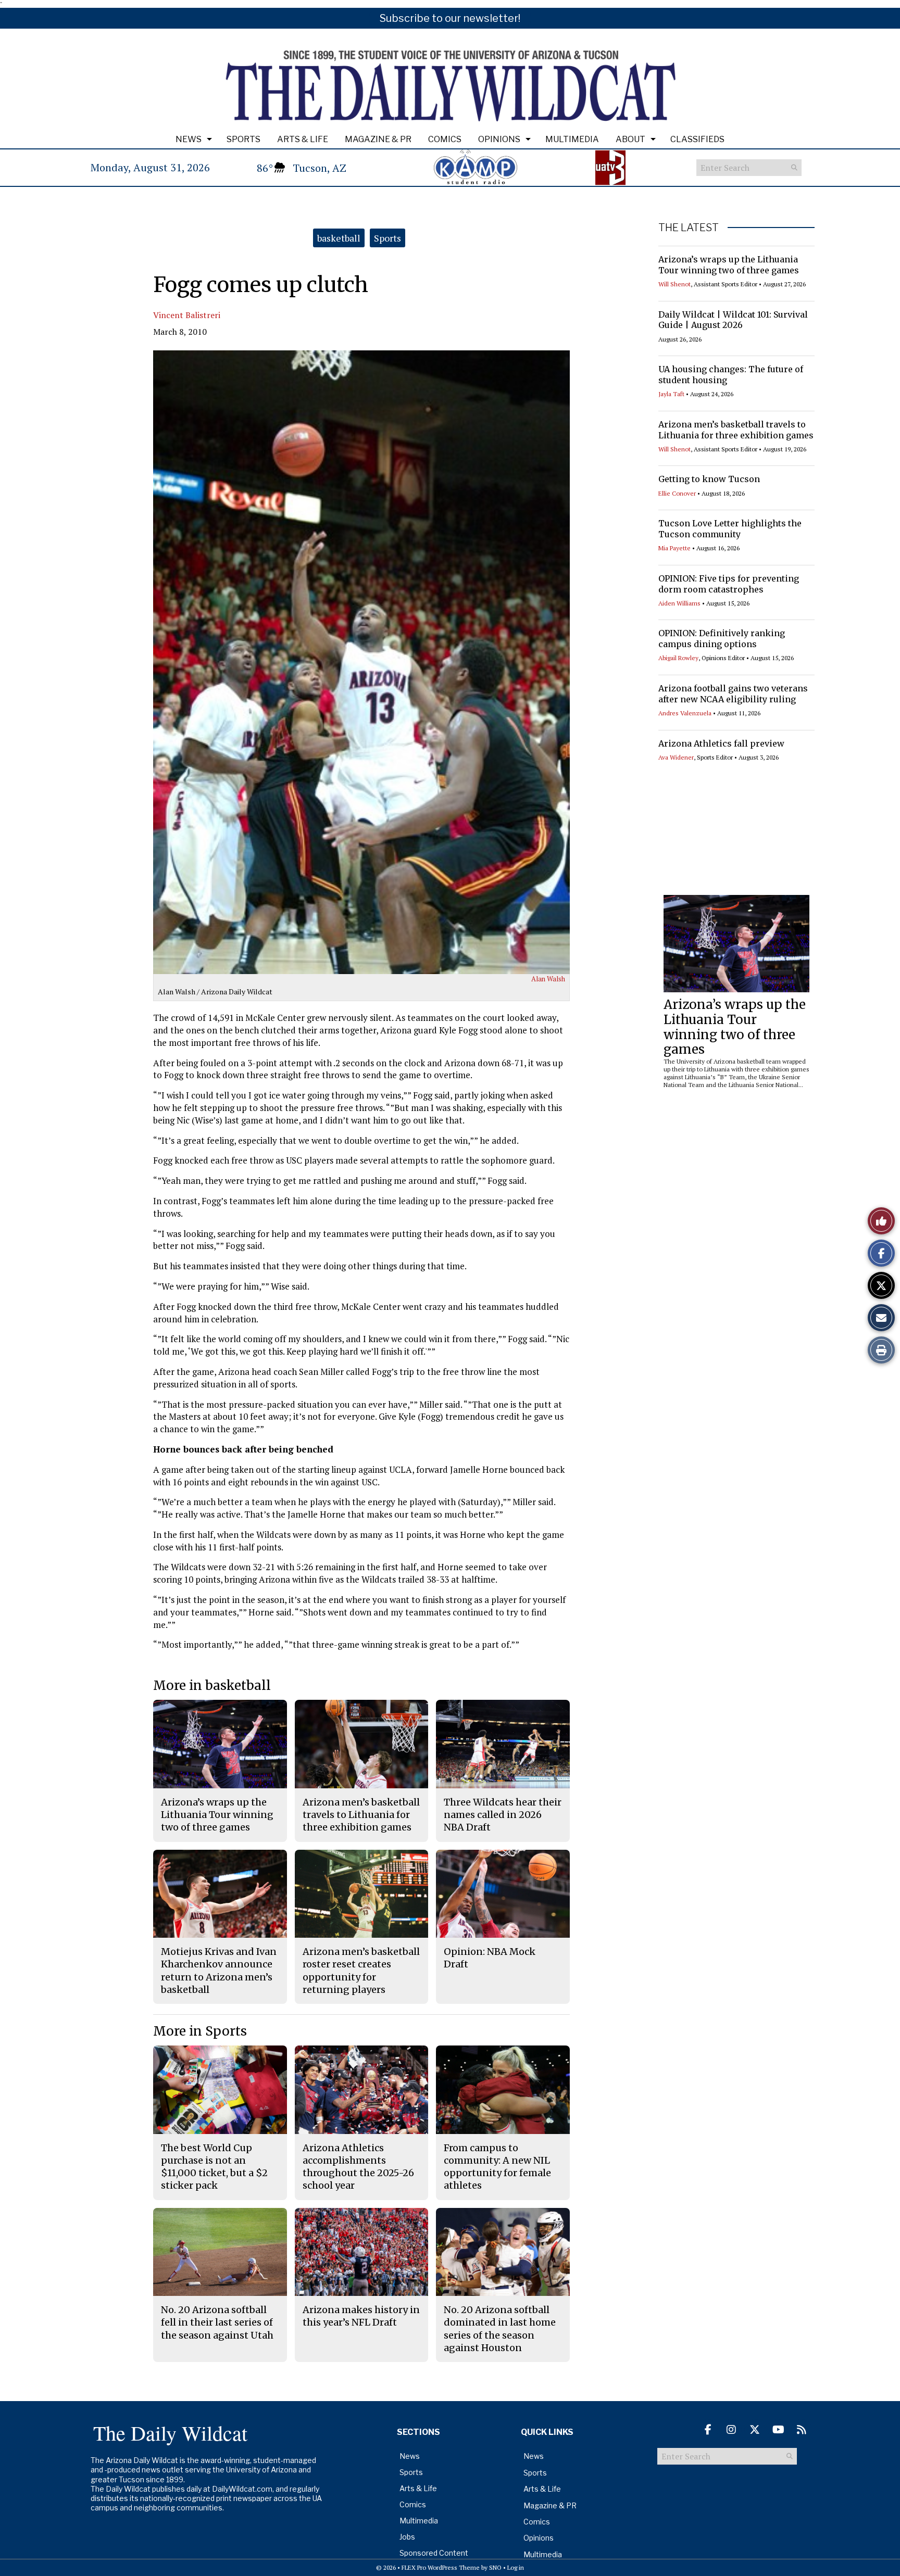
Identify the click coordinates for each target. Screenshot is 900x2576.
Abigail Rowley (678, 658)
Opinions (499, 139)
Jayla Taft (671, 394)
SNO (495, 2567)
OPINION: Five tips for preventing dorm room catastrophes (729, 584)
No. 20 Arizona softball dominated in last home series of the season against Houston (500, 2329)
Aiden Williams (679, 603)
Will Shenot (674, 284)
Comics (445, 139)
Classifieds (697, 139)
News (189, 139)
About (630, 139)
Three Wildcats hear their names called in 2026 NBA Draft (503, 1815)
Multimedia (572, 139)
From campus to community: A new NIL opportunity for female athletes (497, 2167)
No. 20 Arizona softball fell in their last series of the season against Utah (217, 2322)
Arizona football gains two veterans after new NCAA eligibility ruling (733, 694)
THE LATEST (689, 228)
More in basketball (212, 1685)
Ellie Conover (677, 493)
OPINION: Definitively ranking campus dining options (722, 639)
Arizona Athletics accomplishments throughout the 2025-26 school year (358, 2167)
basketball (339, 238)
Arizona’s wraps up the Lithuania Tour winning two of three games (729, 265)
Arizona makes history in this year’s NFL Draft (361, 2316)
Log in (516, 2567)
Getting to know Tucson (709, 479)
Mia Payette (674, 548)
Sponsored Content (434, 2553)
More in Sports (200, 2031)
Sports (243, 139)
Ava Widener (676, 757)
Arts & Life (303, 139)
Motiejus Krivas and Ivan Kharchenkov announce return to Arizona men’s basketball (219, 1971)
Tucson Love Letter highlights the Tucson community (730, 529)
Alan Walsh (548, 979)
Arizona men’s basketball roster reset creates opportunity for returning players (361, 1971)
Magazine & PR (378, 139)
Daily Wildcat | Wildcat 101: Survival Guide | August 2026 (733, 320)
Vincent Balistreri (187, 315)
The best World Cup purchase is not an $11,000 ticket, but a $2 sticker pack (214, 2167)
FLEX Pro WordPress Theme (441, 2567)
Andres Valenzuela (685, 713)
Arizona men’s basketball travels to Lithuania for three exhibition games (736, 430)
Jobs (407, 2537)
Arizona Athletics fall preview (721, 743)
